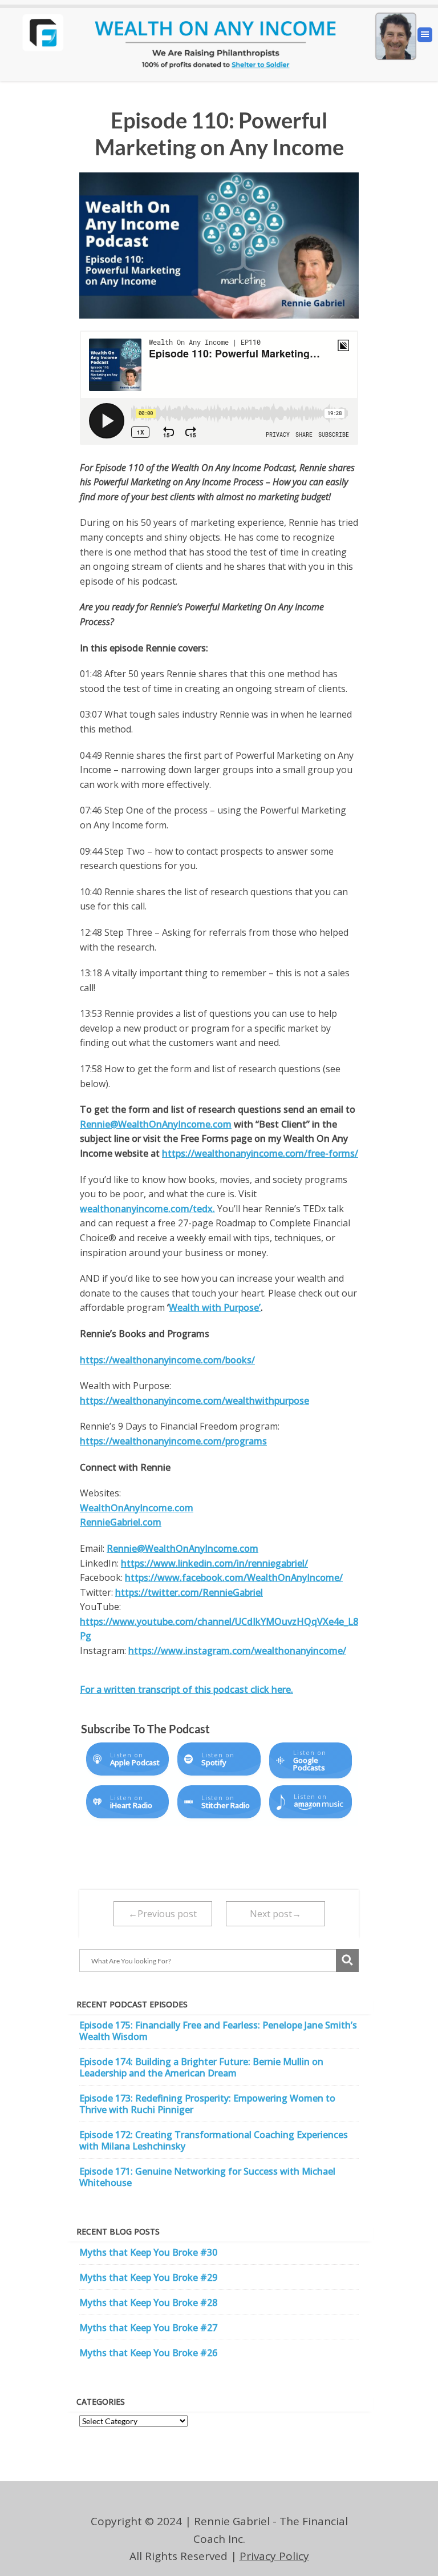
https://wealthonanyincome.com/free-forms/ (260, 1153)
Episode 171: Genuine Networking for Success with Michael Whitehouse (207, 2177)
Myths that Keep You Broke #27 (148, 2328)
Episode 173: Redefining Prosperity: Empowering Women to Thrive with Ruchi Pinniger (207, 2104)
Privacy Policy (274, 2556)
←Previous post (163, 1914)
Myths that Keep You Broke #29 (148, 2277)
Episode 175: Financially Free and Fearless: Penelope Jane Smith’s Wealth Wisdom (218, 2031)
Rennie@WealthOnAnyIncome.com (156, 1124)
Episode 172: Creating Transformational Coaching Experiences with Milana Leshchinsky (214, 2140)
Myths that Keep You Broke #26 (148, 2353)
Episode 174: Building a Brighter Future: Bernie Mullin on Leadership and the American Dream (201, 2067)
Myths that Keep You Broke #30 (148, 2252)
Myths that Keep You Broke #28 (148, 2303)
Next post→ (275, 1914)
